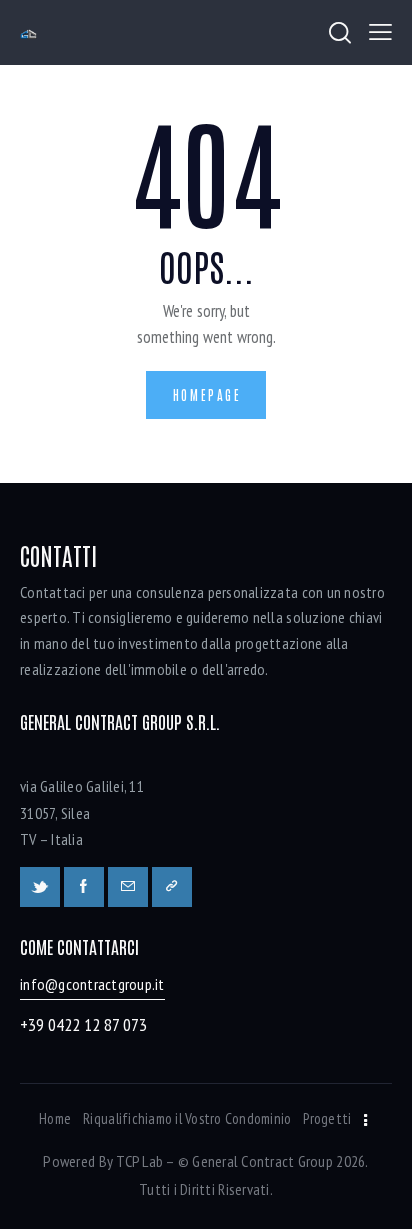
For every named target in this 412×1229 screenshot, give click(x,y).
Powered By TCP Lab (103, 1161)
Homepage (207, 394)
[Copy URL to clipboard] (172, 887)
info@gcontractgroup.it (92, 984)
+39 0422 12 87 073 (83, 1024)
